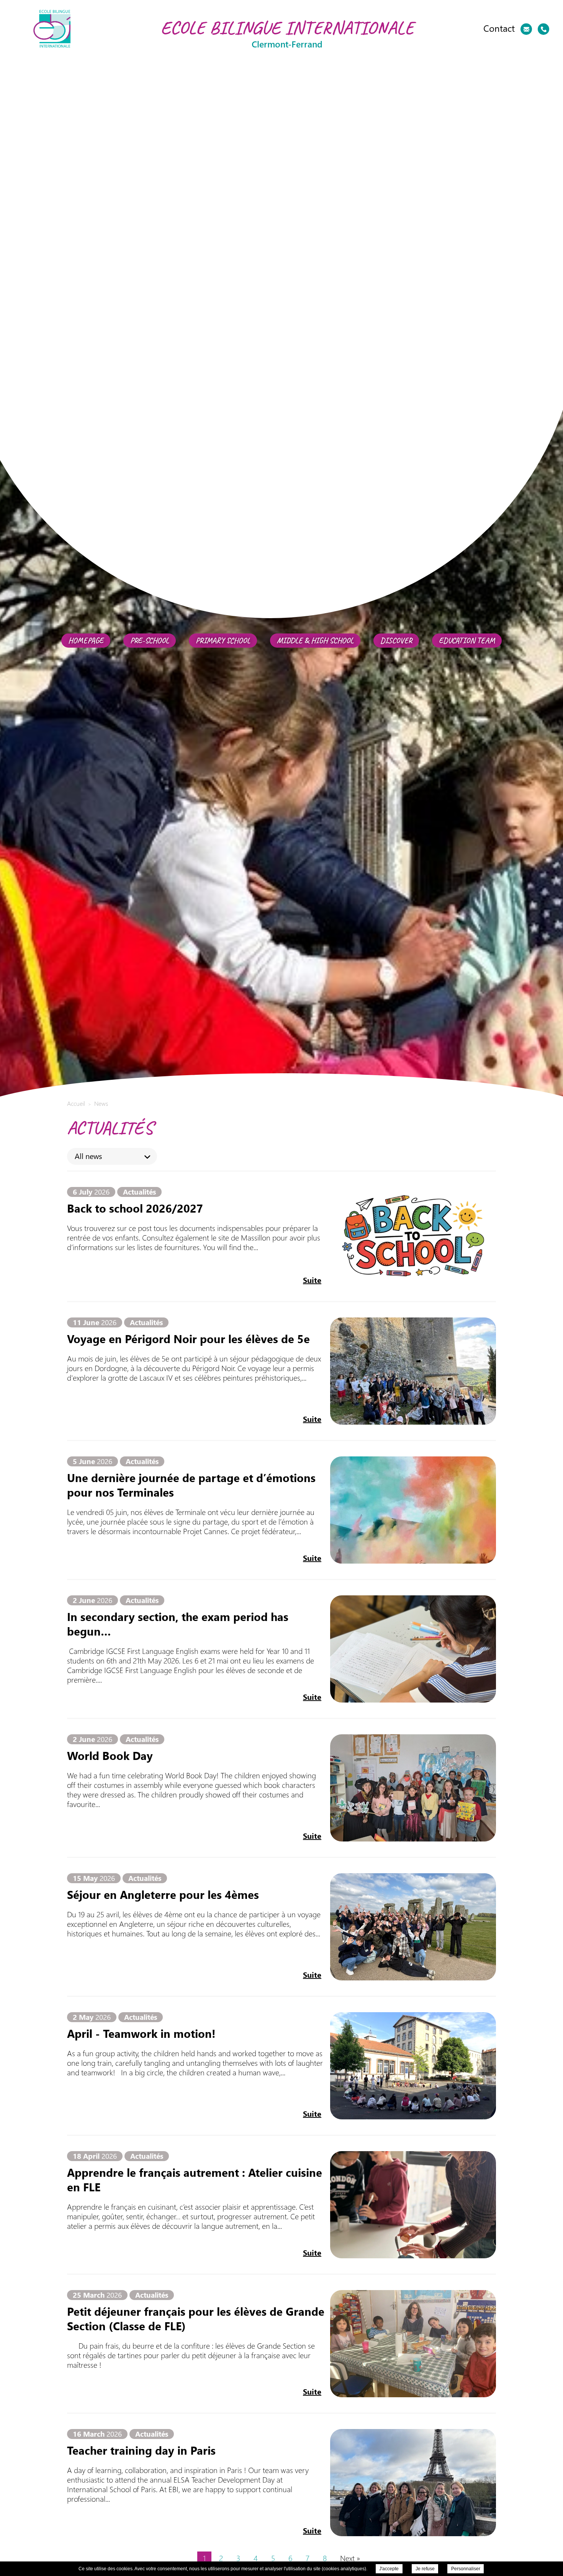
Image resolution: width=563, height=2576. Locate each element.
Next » (350, 2558)
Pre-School (150, 641)
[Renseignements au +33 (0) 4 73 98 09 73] (543, 29)
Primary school (223, 641)
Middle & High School (315, 641)
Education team (467, 641)
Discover (396, 641)
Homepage (86, 641)
